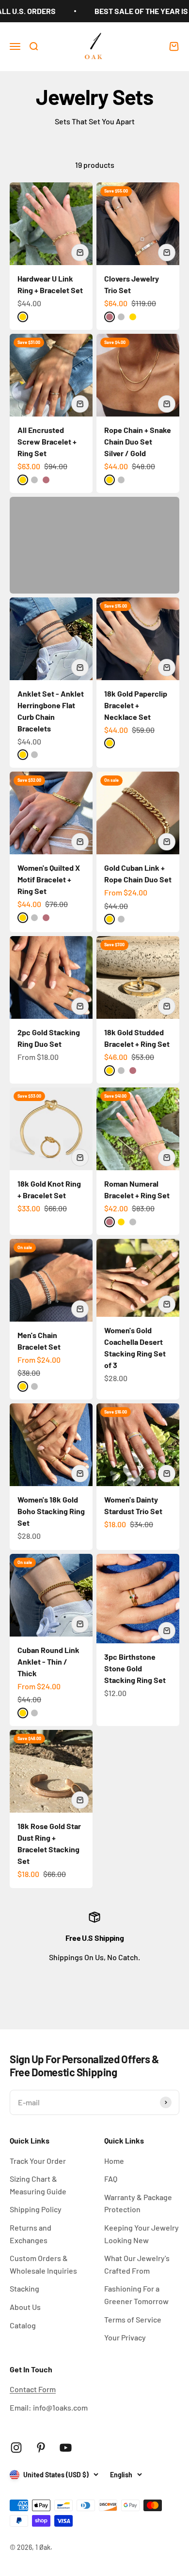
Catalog (23, 2325)
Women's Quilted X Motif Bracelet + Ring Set (49, 879)
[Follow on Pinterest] (41, 2448)
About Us (25, 2307)
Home (114, 2161)
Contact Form (33, 2389)
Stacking (24, 2288)
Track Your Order (38, 2161)
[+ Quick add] (80, 253)
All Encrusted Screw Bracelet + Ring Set (47, 441)
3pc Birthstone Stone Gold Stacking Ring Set (135, 1668)
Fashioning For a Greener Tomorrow (136, 2295)
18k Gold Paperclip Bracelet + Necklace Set (136, 705)
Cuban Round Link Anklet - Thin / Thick (48, 1661)
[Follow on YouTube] (66, 2448)
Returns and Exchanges (31, 2234)
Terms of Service (133, 2319)
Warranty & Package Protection (138, 2203)
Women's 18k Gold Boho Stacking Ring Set (51, 1511)
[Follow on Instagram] (16, 2448)
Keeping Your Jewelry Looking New (142, 2234)
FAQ (111, 2179)
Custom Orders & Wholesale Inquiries (43, 2264)
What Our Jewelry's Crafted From (137, 2264)
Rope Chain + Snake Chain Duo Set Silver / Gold (138, 441)
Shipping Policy (36, 2209)
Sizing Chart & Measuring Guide (38, 2185)
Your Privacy (125, 2337)
